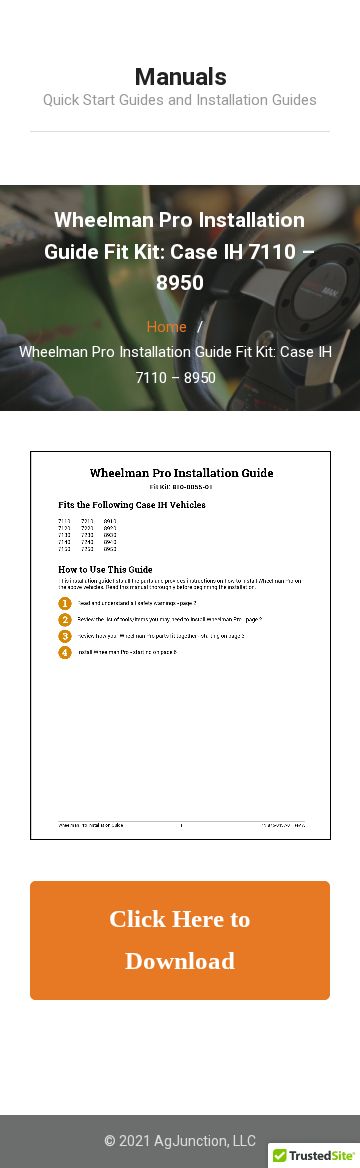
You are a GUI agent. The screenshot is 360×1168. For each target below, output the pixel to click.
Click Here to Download (180, 940)
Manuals (180, 77)
